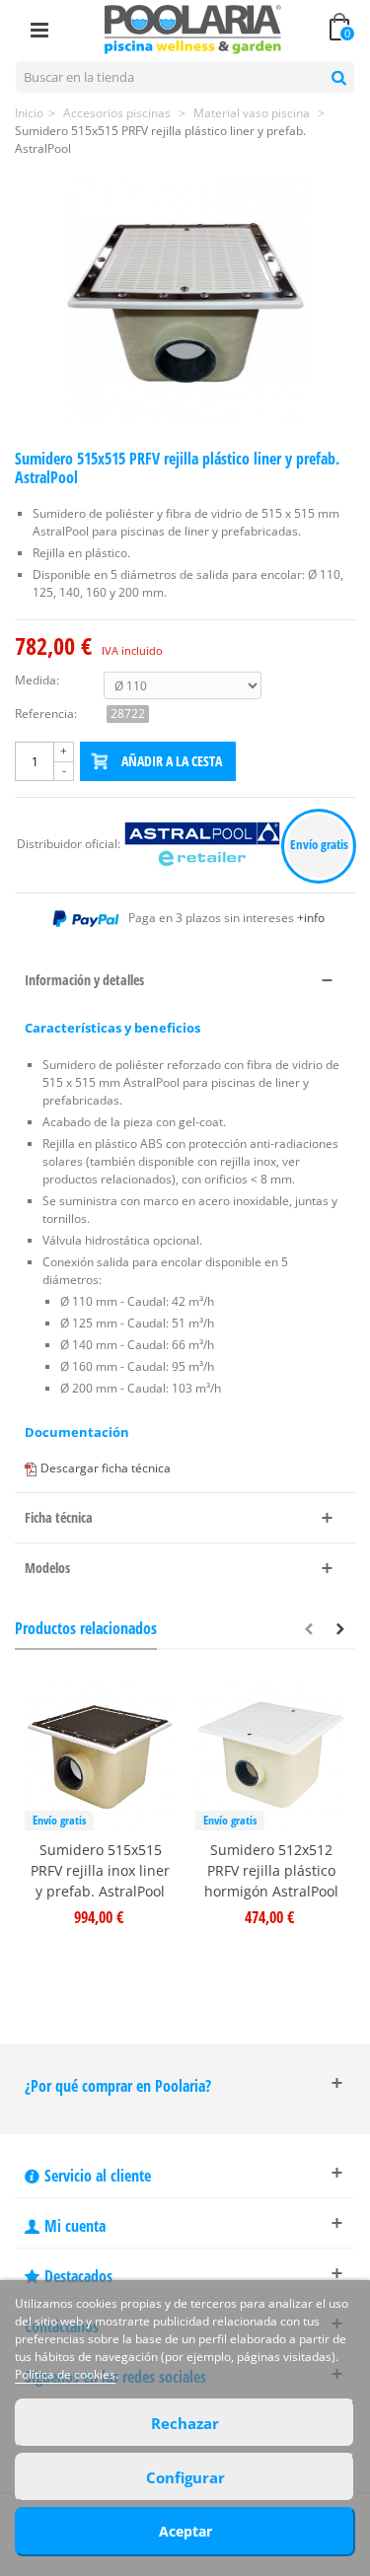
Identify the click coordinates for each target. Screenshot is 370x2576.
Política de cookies (65, 2374)
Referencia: (46, 714)
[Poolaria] (193, 28)
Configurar (185, 2477)
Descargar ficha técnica (106, 1468)
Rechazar (185, 2423)
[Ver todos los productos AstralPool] (204, 845)
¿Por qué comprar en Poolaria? (118, 2086)
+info (311, 918)
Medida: (37, 680)
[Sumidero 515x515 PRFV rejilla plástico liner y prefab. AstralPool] (185, 303)
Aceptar (185, 2531)
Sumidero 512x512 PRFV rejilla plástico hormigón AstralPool (271, 1870)
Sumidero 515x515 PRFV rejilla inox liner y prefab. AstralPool (100, 1870)
